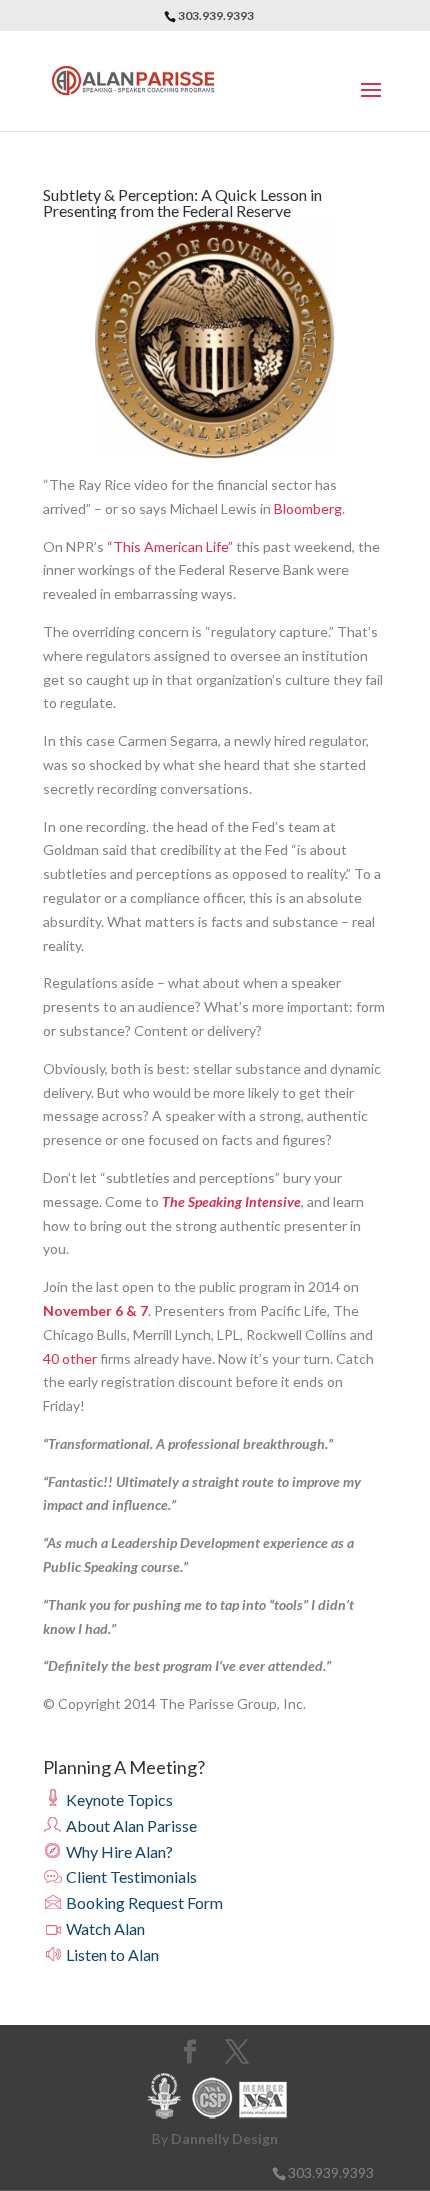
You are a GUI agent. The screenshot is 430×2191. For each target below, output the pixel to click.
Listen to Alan (111, 1954)
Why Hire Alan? (118, 1851)
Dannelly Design (224, 2138)
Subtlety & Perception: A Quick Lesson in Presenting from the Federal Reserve (182, 202)
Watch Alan (104, 1928)
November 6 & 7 (95, 1310)
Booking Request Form (143, 1902)
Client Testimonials (130, 1876)
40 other (70, 1358)
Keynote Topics (118, 1799)
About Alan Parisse (130, 1825)
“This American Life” (170, 546)
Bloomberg (308, 508)
